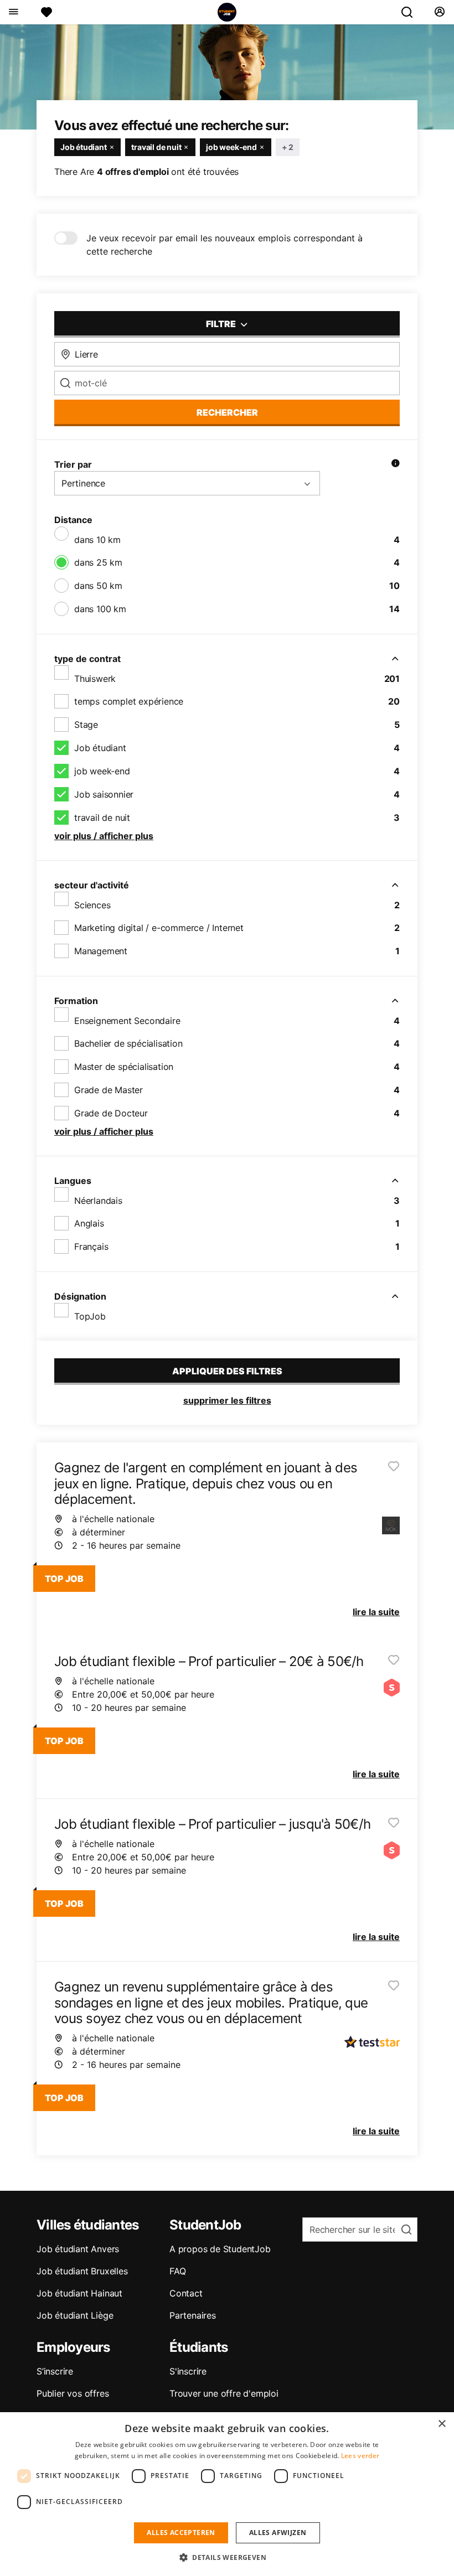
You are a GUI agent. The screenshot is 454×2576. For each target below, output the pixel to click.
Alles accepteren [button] (181, 2533)
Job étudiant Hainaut (79, 2293)
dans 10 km (97, 540)
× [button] (442, 2424)
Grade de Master (109, 1090)
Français (91, 1246)
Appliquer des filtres (227, 1371)
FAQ (177, 2271)
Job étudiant (100, 748)
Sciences (92, 905)
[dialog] (227, 2494)
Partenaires (193, 2315)
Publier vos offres (73, 2393)
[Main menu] (13, 12)
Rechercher (227, 412)
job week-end (102, 771)
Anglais (89, 1223)
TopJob (90, 1316)
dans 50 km (98, 586)
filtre (222, 324)
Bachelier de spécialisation (128, 1043)
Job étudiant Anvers (78, 2249)
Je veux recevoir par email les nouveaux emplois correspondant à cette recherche (225, 245)
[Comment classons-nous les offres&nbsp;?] (395, 464)
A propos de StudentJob (220, 2249)
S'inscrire (188, 2371)
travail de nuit (102, 818)
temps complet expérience (129, 701)
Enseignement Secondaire (127, 1021)
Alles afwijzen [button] (278, 2533)
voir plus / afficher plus (104, 836)
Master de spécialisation (124, 1067)
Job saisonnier (104, 794)
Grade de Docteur (111, 1113)
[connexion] (439, 12)
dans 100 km (100, 609)
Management (101, 951)
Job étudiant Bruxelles (82, 2271)
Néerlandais (98, 1201)
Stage (86, 725)
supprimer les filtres (227, 1400)
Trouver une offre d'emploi (224, 2393)
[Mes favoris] (47, 12)
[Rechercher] (411, 12)
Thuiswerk (95, 679)
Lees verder (360, 2456)
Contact (186, 2293)
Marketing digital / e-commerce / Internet (159, 928)
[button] (227, 2557)
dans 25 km (98, 562)
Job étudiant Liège (75, 2315)
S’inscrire (55, 2371)
